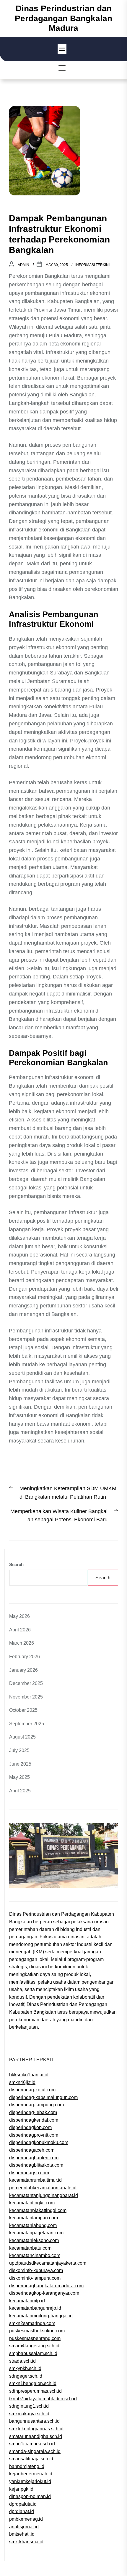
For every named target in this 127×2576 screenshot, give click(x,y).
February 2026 (25, 1657)
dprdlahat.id (22, 2511)
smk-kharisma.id (26, 2542)
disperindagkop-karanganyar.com (44, 2293)
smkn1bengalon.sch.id (33, 2383)
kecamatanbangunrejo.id (35, 2308)
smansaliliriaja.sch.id (31, 2459)
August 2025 (22, 1737)
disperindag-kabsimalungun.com (43, 2097)
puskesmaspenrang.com (35, 2338)
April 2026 (20, 1630)
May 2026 (19, 1616)
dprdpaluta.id (23, 2504)
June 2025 (20, 1764)
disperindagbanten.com (34, 2158)
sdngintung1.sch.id (29, 2406)
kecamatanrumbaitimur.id (35, 2180)
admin (23, 265)
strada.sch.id (22, 2361)
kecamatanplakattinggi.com (38, 2210)
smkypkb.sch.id (25, 2368)
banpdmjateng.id (27, 2466)
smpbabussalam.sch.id (33, 2353)
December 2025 (26, 1683)
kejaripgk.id (21, 2489)
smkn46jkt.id (22, 2082)
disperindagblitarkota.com (36, 2165)
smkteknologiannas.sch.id (36, 2429)
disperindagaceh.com (32, 2150)
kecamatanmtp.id (27, 2301)
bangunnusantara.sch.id (34, 2421)
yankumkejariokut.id (30, 2481)
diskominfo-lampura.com (35, 2278)
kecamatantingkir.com (32, 2203)
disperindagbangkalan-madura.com (46, 2286)
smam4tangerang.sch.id (34, 2346)
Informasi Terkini (92, 265)
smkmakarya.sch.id (29, 2414)
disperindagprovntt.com (34, 2135)
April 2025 (20, 1791)
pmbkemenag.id (26, 2519)
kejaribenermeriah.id (31, 2474)
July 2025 (19, 1750)
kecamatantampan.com (34, 2218)
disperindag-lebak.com (33, 2112)
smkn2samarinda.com (32, 2323)
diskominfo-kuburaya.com (36, 2270)
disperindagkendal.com (34, 2120)
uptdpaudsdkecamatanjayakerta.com (48, 2263)
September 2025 (27, 1724)
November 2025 (26, 1697)
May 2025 (19, 1777)
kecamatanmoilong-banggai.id (41, 2316)
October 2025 (23, 1710)
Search (16, 1564)
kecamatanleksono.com (34, 2240)
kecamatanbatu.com (30, 2248)
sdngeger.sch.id (26, 2376)
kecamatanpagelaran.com (36, 2233)
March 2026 (22, 1643)
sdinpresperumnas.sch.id (35, 2391)
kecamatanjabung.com (33, 2225)
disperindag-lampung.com (36, 2105)
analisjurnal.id (24, 2527)
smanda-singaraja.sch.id (35, 2451)
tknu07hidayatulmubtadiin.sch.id (43, 2399)
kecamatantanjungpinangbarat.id (44, 2195)
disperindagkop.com (30, 2127)
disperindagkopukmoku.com (39, 2142)
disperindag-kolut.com (32, 2090)
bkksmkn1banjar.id (29, 2075)
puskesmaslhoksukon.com (37, 2331)
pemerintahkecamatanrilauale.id (43, 2188)
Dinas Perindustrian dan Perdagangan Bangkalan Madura (63, 18)
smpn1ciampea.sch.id (32, 2444)
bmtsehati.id (22, 2534)
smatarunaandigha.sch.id (36, 2436)
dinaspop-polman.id (30, 2496)
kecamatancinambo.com (35, 2255)
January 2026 (23, 1670)
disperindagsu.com (29, 2173)
